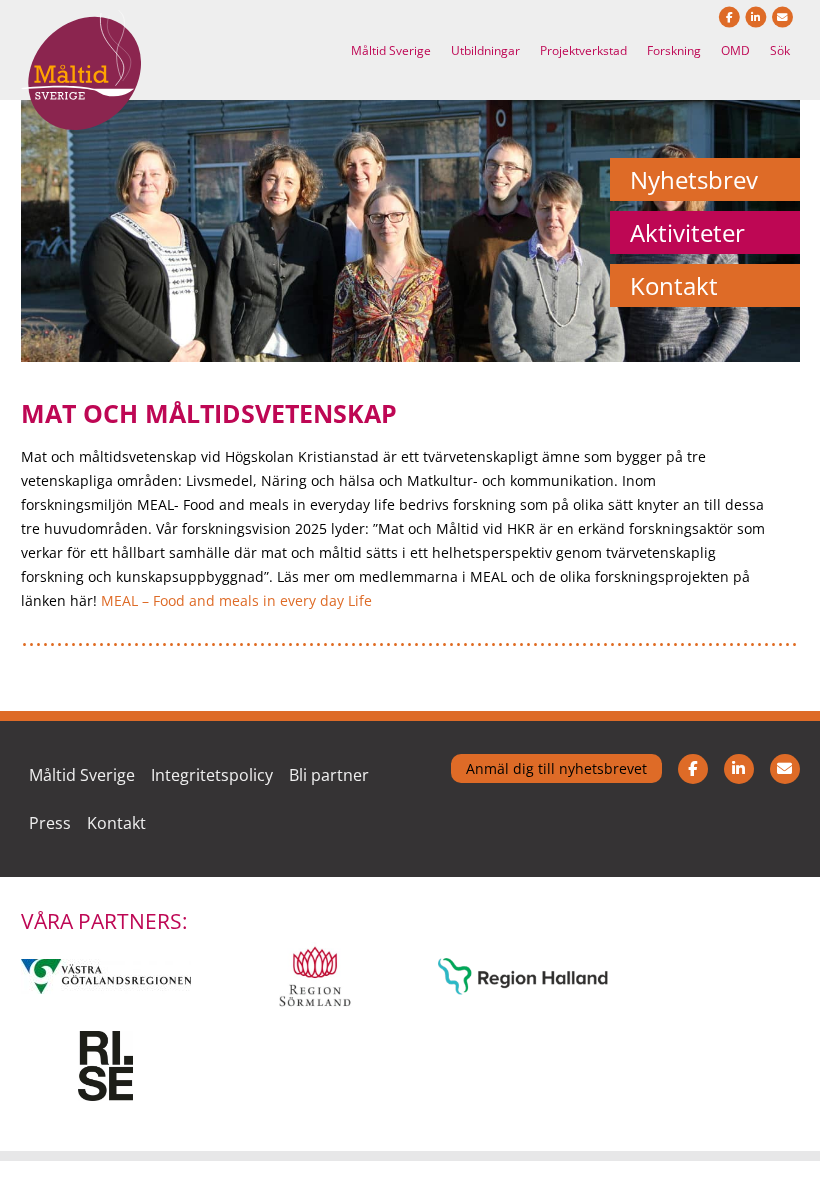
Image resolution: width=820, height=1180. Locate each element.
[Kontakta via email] (785, 799)
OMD (735, 50)
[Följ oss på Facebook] (693, 799)
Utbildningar (485, 50)
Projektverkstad (583, 50)
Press (50, 823)
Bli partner (329, 775)
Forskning (674, 50)
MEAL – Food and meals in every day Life (236, 600)
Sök (780, 50)
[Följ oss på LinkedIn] (739, 799)
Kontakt (116, 823)
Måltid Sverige (391, 50)
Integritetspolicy (212, 775)
